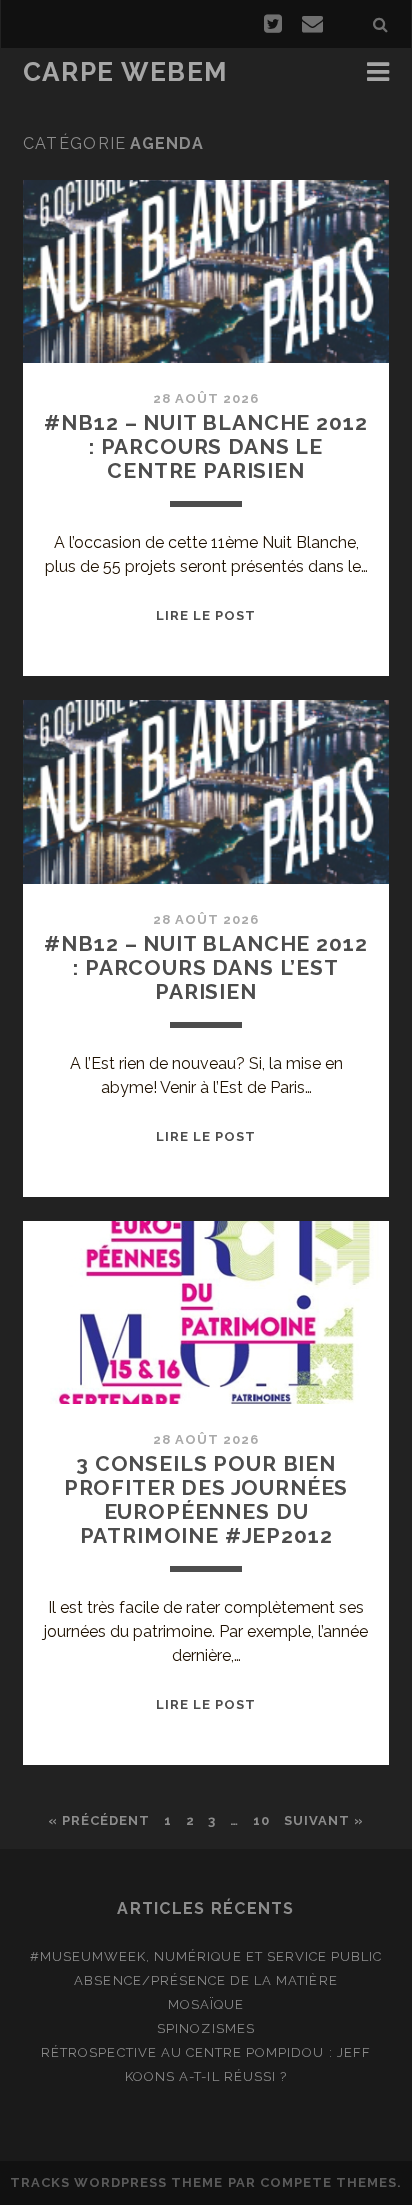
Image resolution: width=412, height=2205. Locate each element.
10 (261, 1820)
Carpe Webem (125, 72)
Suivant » (324, 1820)
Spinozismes (205, 2028)
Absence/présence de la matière (205, 1980)
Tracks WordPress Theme (117, 2182)
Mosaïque (206, 2004)
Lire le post (206, 615)
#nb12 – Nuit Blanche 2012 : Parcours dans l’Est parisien (205, 967)
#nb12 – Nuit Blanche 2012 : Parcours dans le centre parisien (205, 446)
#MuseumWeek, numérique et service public (206, 1956)
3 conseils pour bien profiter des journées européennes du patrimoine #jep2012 (206, 1499)
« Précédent (99, 1820)
